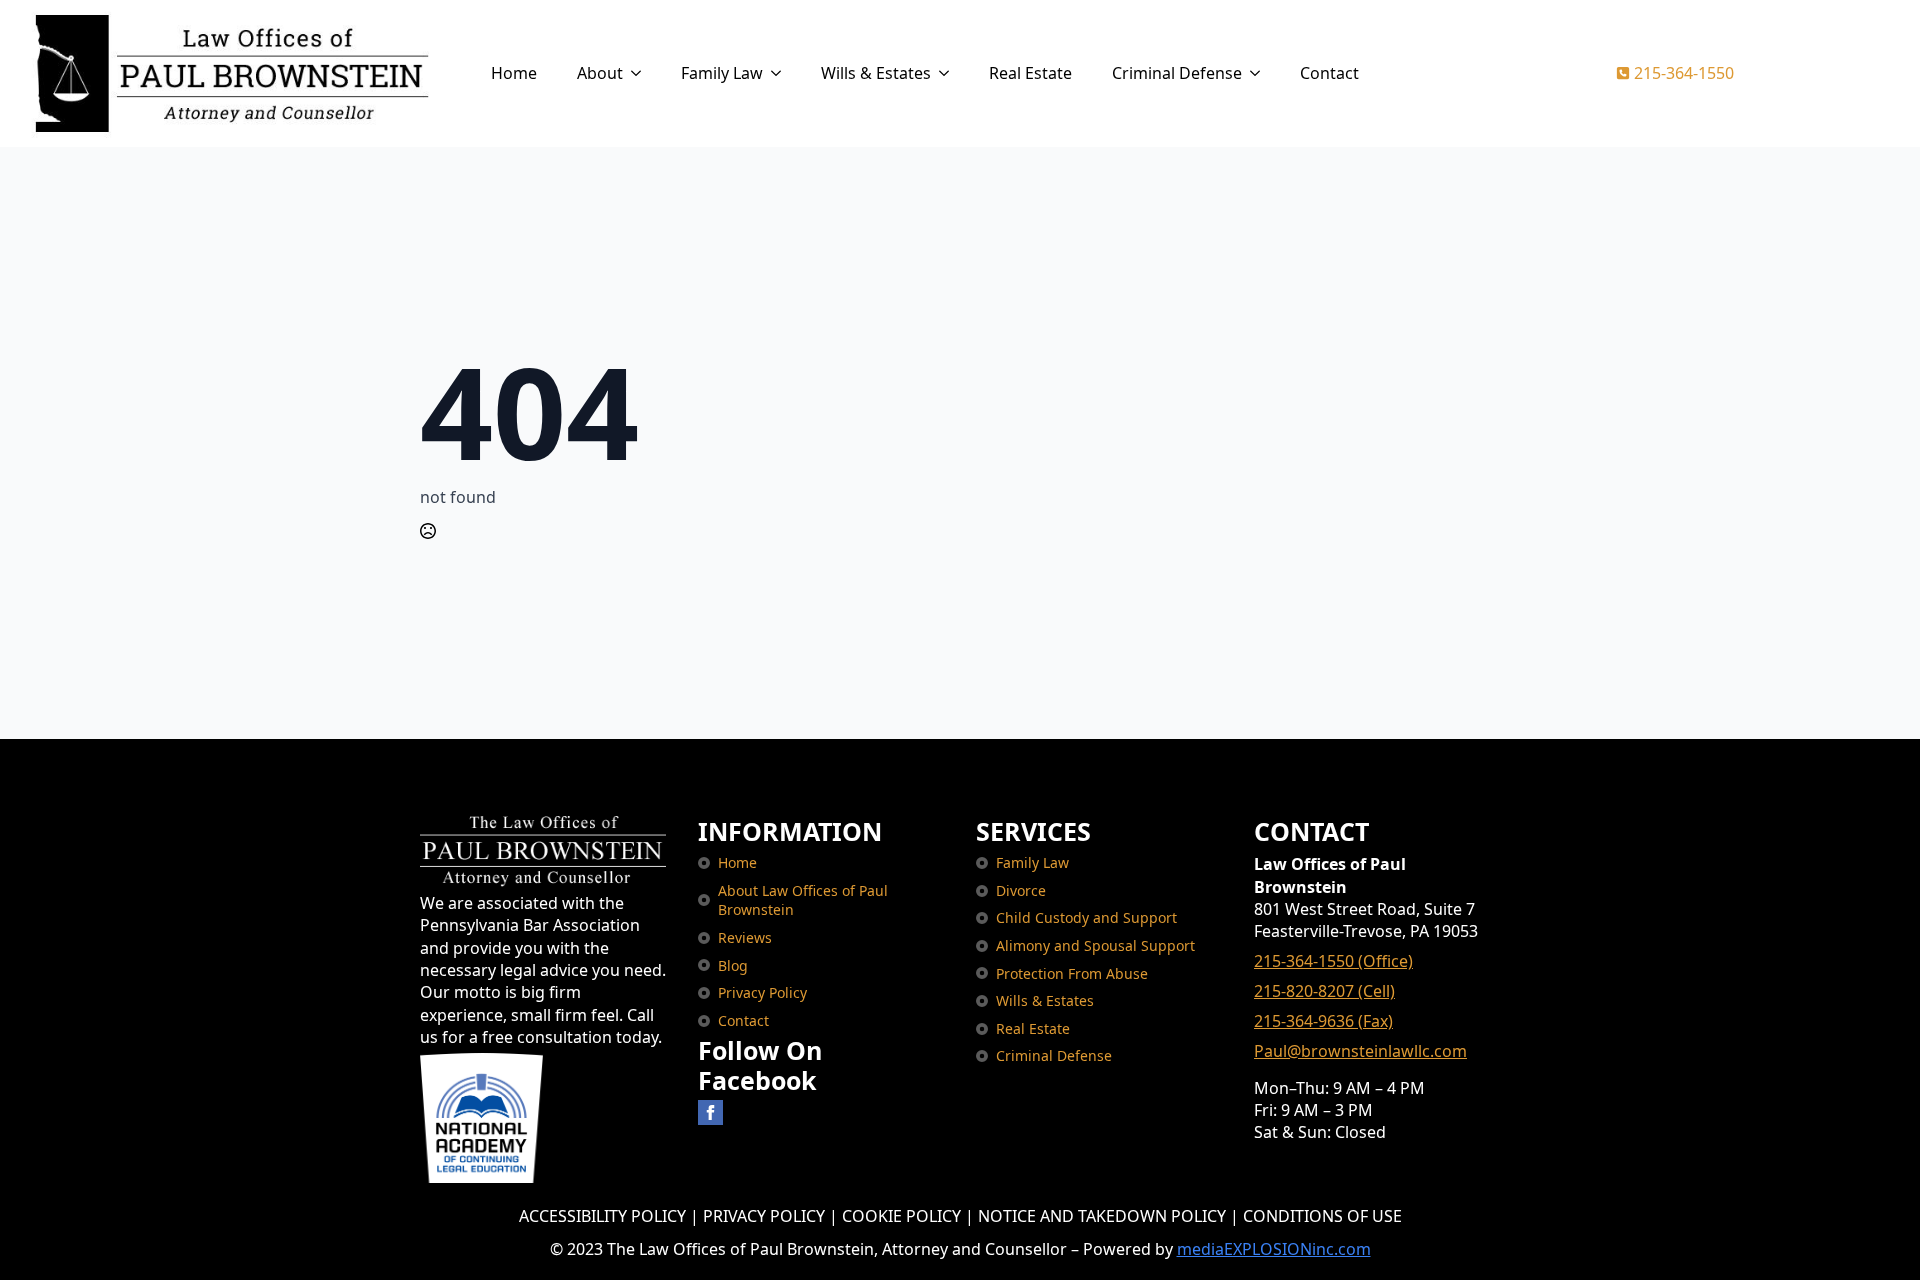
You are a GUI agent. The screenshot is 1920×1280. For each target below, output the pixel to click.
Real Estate (1030, 73)
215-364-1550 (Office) (1333, 961)
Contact (1329, 73)
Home (514, 73)
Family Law (722, 73)
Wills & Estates (876, 73)
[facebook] (710, 1112)
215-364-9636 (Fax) (1323, 1021)
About (600, 73)
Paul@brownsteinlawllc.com (1360, 1051)
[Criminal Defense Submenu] (1261, 73)
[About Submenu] (642, 73)
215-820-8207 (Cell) (1324, 991)
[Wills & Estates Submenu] (950, 73)
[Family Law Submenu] (782, 73)
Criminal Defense (1177, 73)
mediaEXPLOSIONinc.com (1274, 1249)
